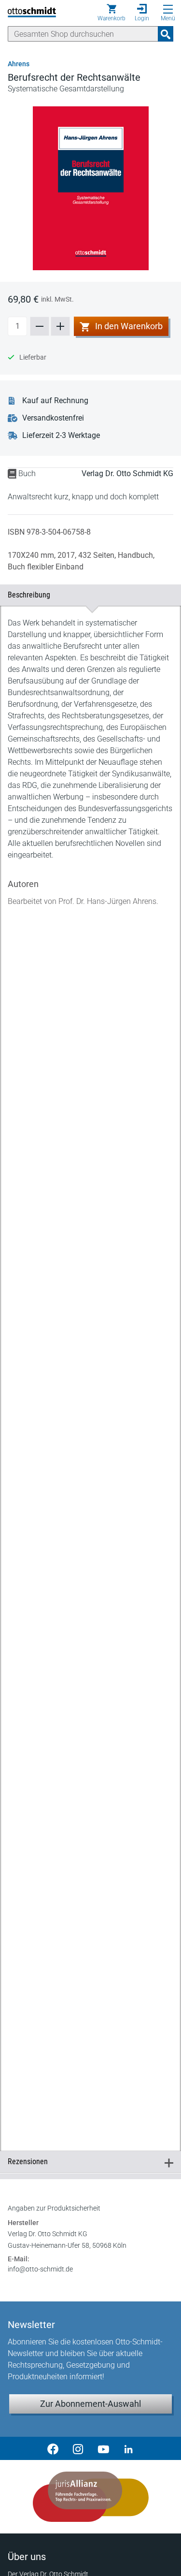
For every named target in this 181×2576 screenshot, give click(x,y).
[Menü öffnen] (168, 9)
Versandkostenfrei (53, 418)
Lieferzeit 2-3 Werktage (61, 435)
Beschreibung (86, 595)
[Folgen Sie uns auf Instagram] (78, 2448)
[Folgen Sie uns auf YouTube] (103, 2448)
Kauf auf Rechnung (55, 400)
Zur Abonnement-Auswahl (90, 2404)
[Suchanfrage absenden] (166, 34)
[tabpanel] (90, 1368)
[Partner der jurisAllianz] (90, 2497)
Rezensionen (86, 2161)
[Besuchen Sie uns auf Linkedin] (128, 2448)
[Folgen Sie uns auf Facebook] (53, 2448)
